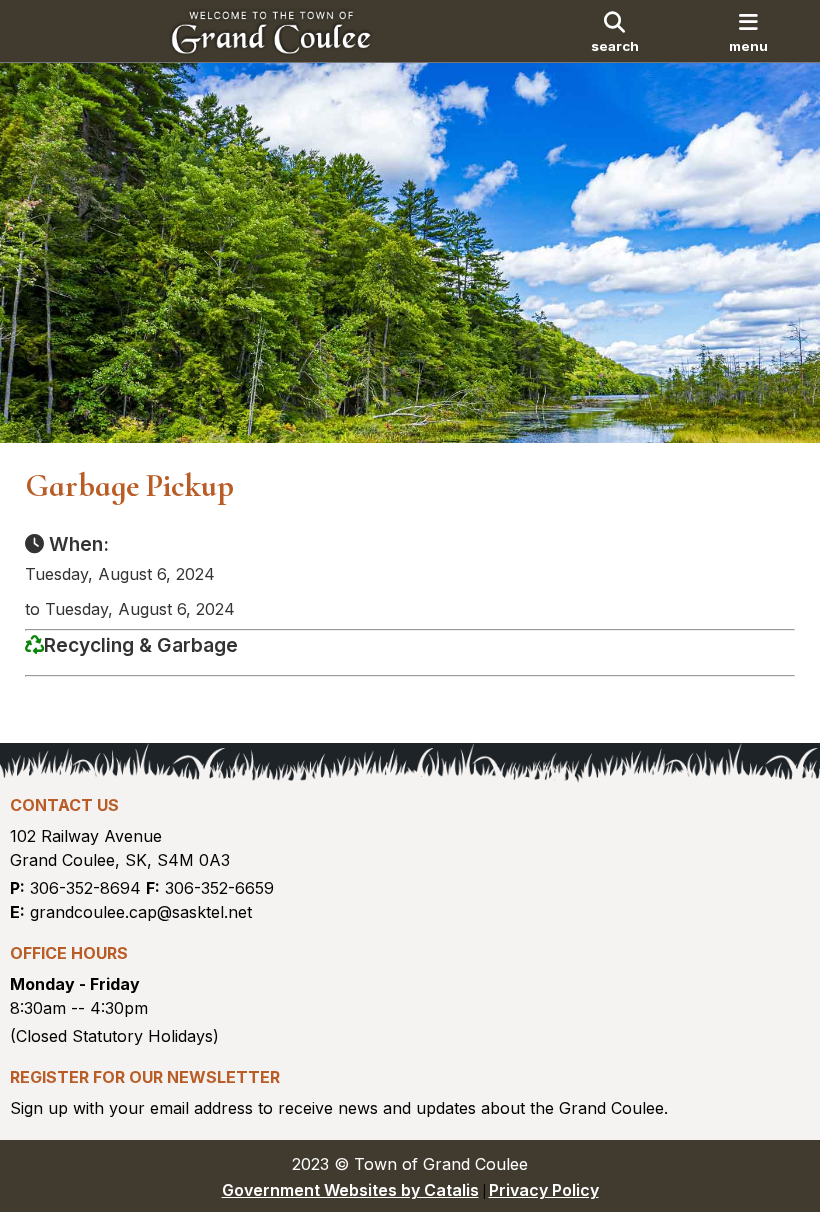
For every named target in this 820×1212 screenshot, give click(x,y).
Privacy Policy (544, 1190)
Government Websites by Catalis (350, 1190)
